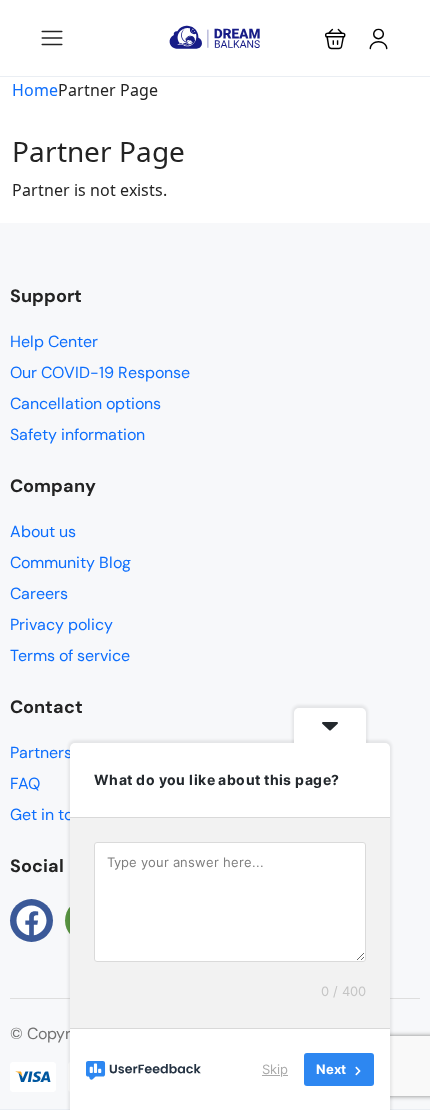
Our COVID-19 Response (100, 372)
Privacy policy (61, 624)
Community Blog (70, 562)
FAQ (25, 783)
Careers (39, 593)
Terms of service (70, 655)
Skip (275, 1069)
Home (35, 90)
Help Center (54, 341)
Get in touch (55, 814)
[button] (335, 38)
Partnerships (56, 752)
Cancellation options (85, 403)
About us (43, 531)
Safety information (77, 434)
